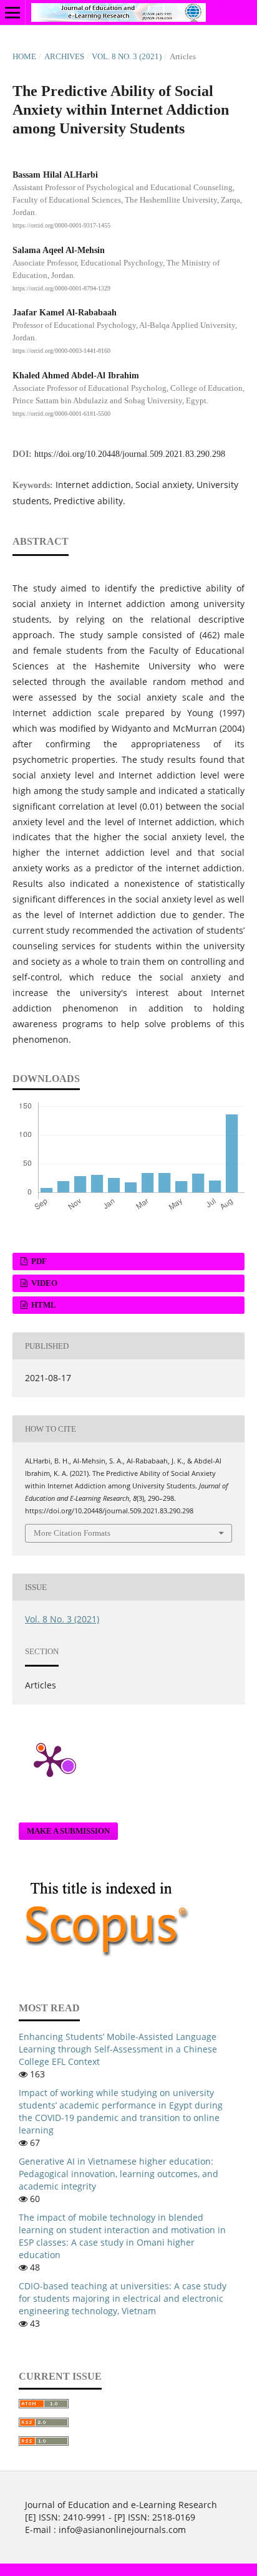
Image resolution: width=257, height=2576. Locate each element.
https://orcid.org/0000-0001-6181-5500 (61, 414)
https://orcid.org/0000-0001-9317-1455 (61, 225)
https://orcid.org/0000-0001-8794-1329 (61, 288)
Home (24, 56)
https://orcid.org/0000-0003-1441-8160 (61, 351)
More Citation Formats (72, 1533)
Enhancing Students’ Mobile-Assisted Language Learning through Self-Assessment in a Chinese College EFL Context (118, 2049)
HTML (43, 1305)
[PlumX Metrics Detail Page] (50, 1760)
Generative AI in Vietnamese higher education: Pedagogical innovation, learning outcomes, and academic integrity (119, 2174)
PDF (38, 1261)
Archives (64, 56)
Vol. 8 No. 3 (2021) (127, 56)
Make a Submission (68, 1831)
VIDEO (43, 1283)
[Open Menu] (12, 12)
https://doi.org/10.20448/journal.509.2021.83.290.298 (130, 454)
